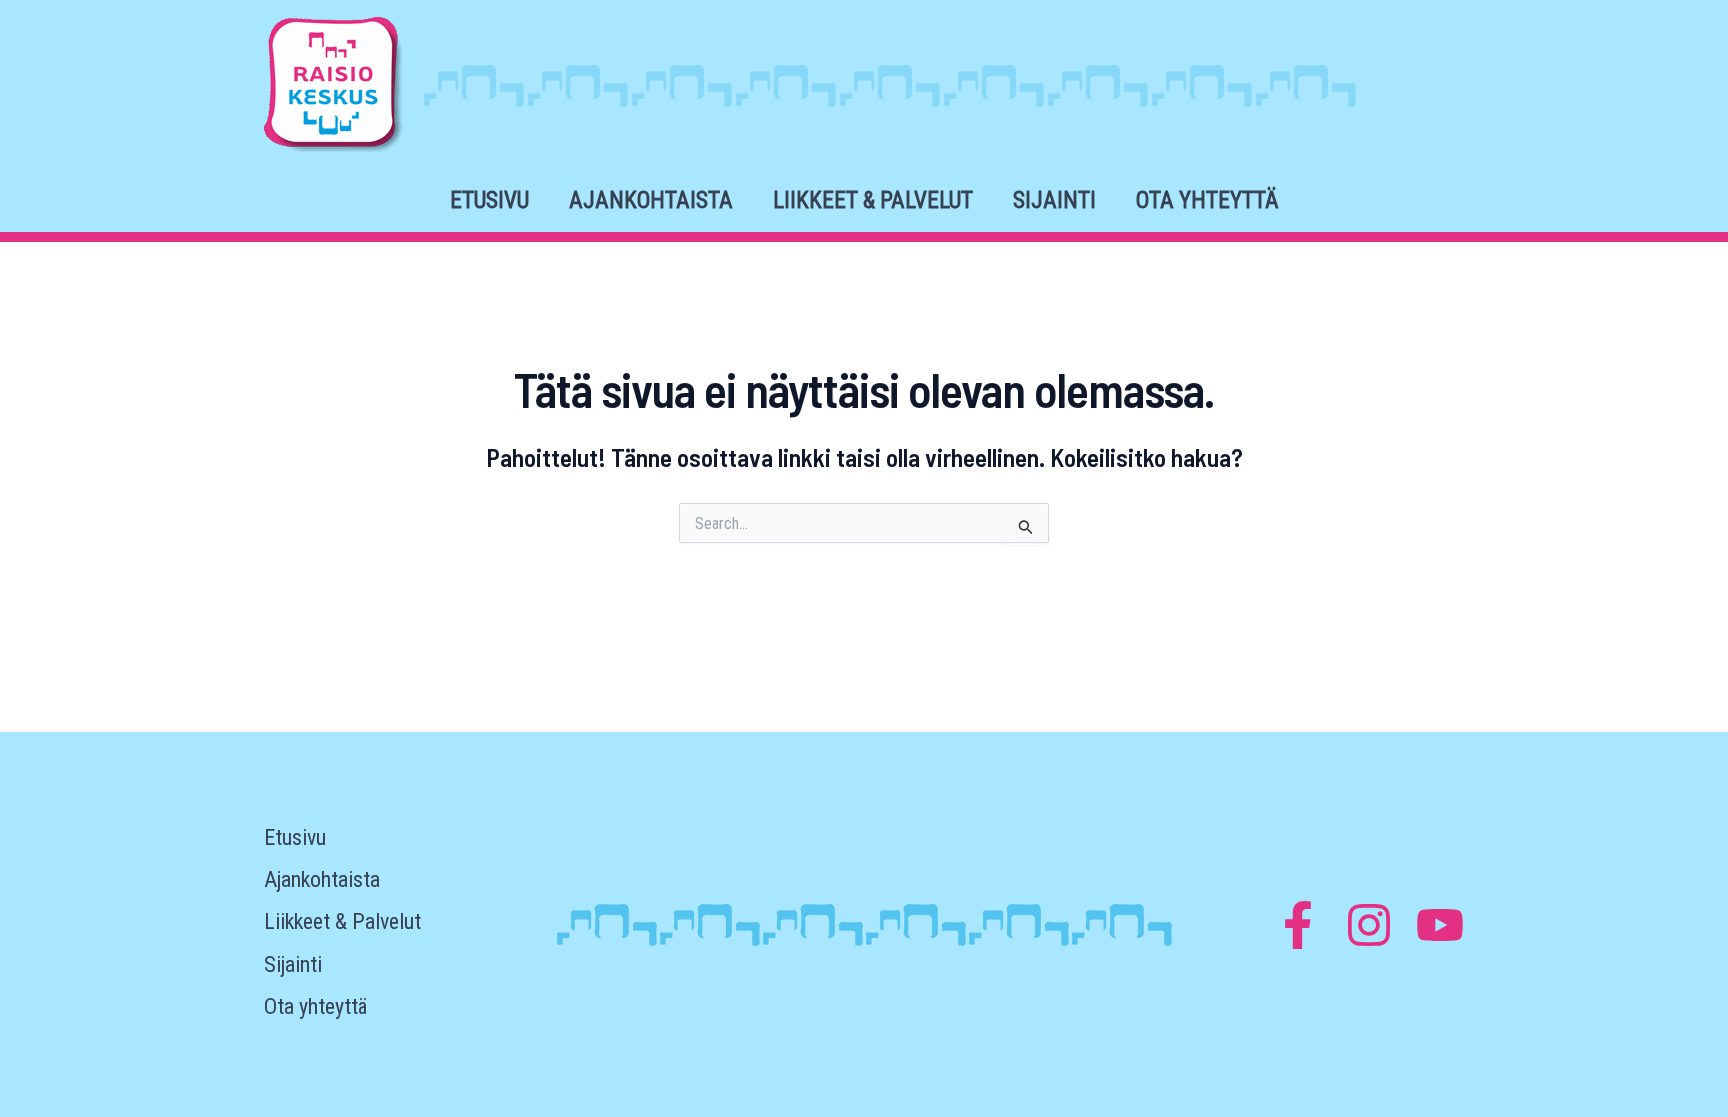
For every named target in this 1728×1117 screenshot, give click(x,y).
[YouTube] (1440, 925)
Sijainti (1054, 200)
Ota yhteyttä (1207, 200)
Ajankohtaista (651, 200)
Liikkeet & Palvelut (873, 200)
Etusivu (489, 200)
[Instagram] (1369, 925)
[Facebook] (1298, 925)
